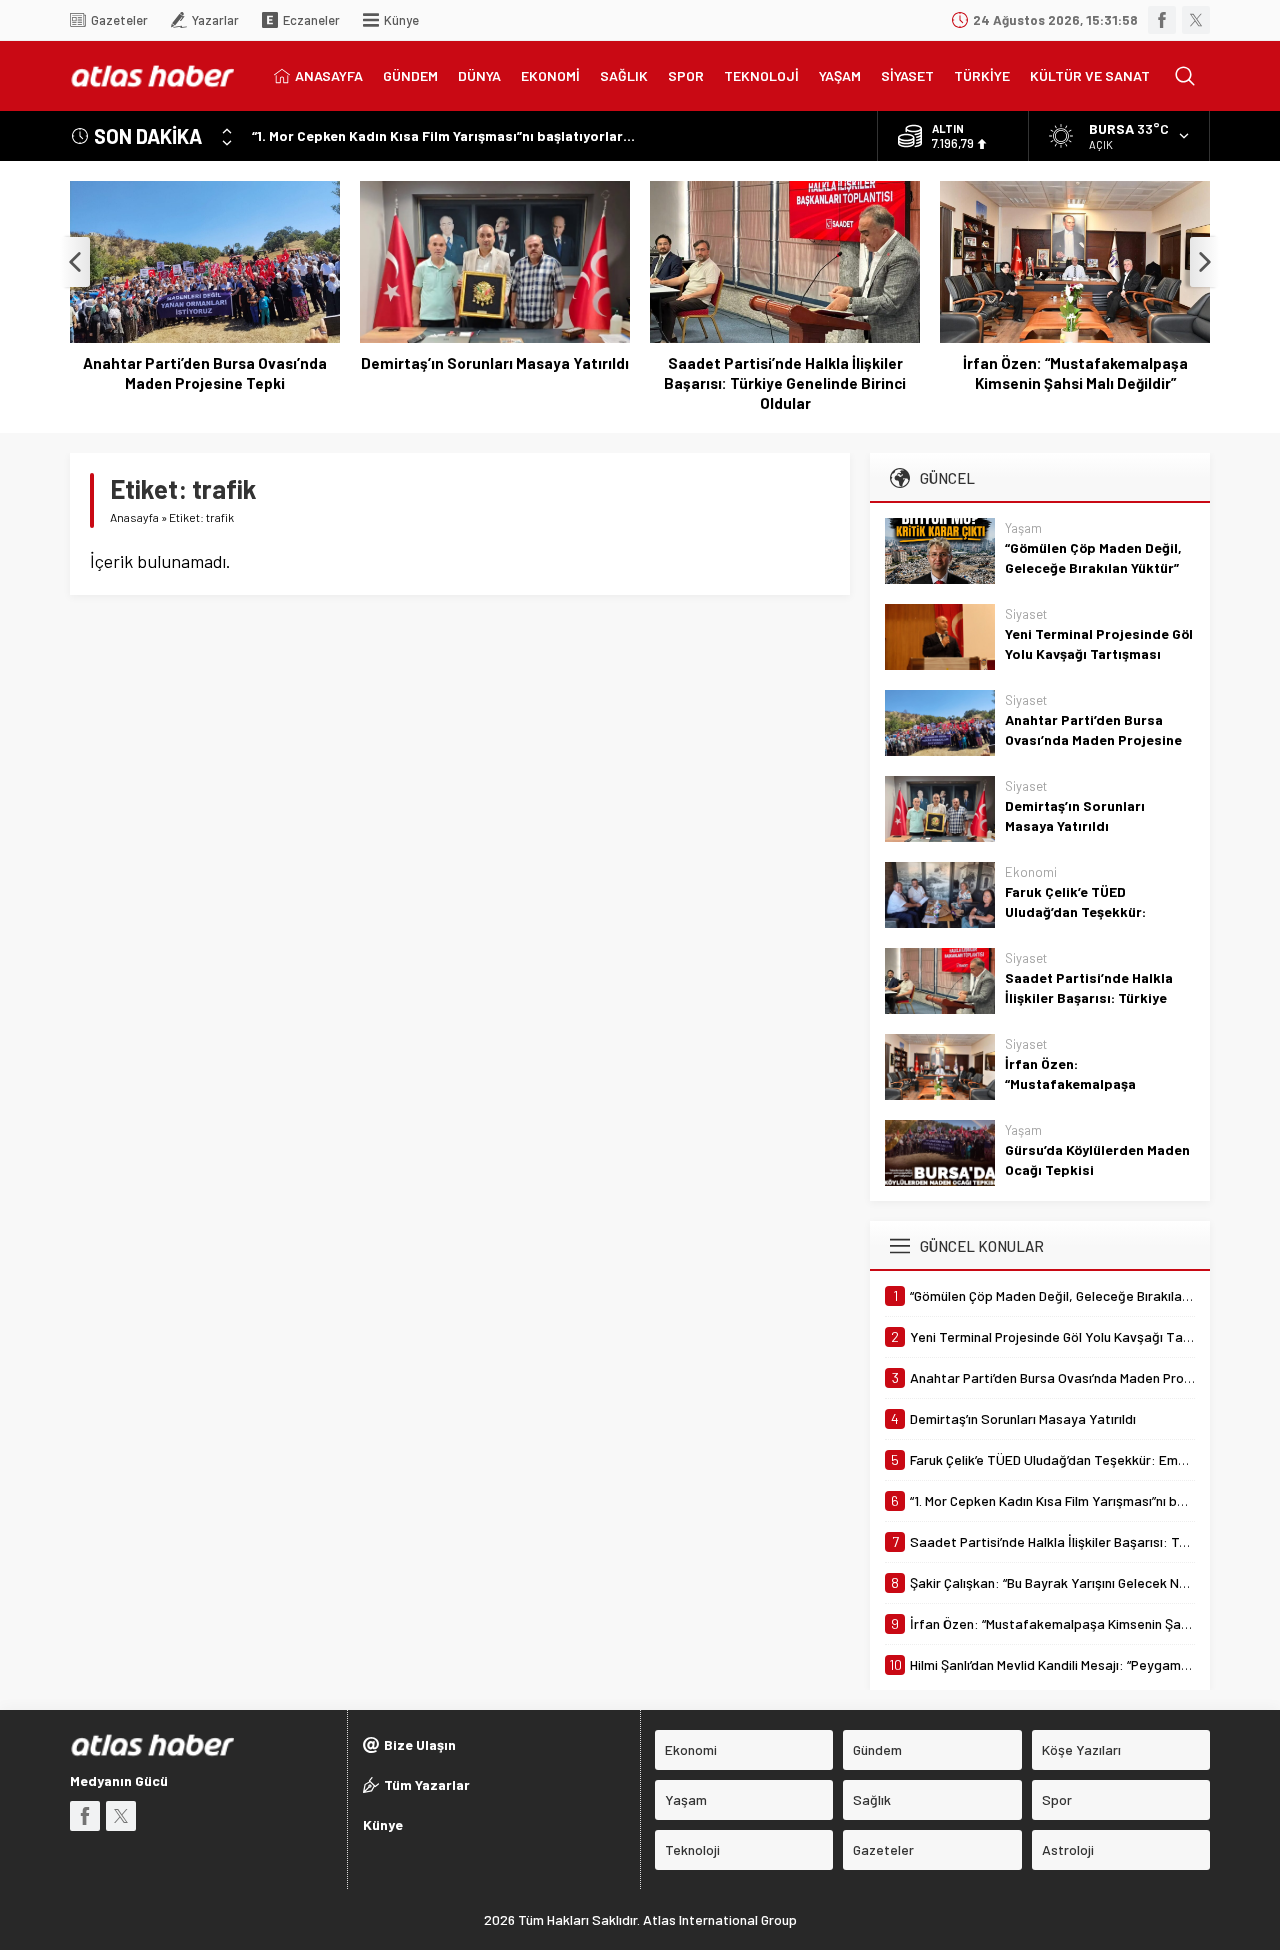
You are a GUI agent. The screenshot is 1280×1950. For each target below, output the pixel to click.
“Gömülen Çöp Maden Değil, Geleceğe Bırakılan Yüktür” (1093, 557)
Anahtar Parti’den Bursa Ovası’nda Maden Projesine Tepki (205, 373)
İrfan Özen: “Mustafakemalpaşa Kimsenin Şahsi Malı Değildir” (1075, 373)
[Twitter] (1196, 20)
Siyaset (1026, 614)
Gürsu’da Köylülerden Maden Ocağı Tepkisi (1097, 1159)
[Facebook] (1162, 20)
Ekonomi (1031, 872)
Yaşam (1023, 528)
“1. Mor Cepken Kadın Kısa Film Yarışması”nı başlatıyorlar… (443, 135)
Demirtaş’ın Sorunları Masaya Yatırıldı (495, 363)
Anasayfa (134, 517)
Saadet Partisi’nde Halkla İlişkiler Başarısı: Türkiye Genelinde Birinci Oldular (785, 383)
